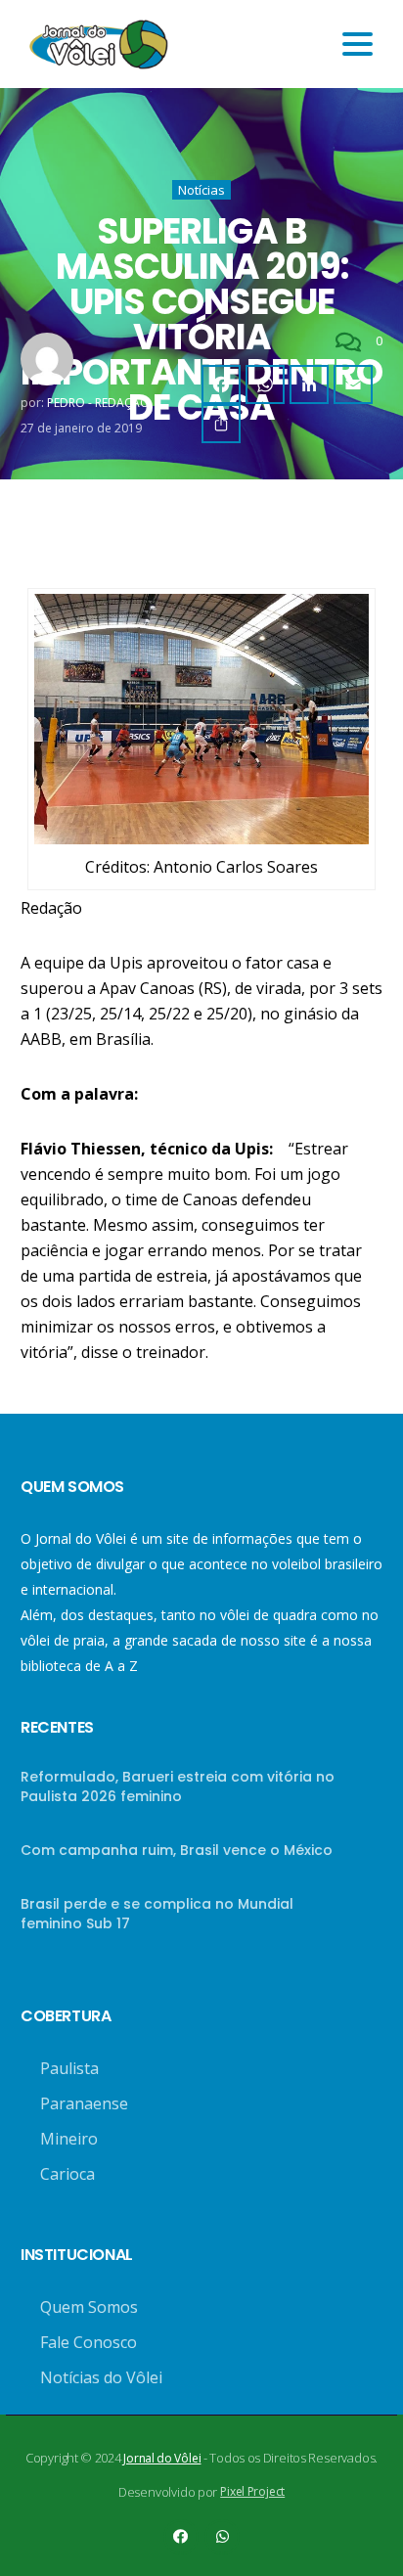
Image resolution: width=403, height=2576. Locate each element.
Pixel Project (252, 2491)
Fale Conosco (89, 2342)
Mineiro (69, 2139)
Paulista (69, 2068)
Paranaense (84, 2103)
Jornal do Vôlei (162, 2458)
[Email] (353, 384)
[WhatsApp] (265, 384)
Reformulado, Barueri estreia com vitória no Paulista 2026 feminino (178, 1786)
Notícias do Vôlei (101, 2377)
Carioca (67, 2174)
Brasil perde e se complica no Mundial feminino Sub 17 (157, 1914)
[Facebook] (221, 384)
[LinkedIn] (309, 384)
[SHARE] (221, 424)
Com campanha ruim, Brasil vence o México (177, 1850)
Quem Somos (89, 2307)
